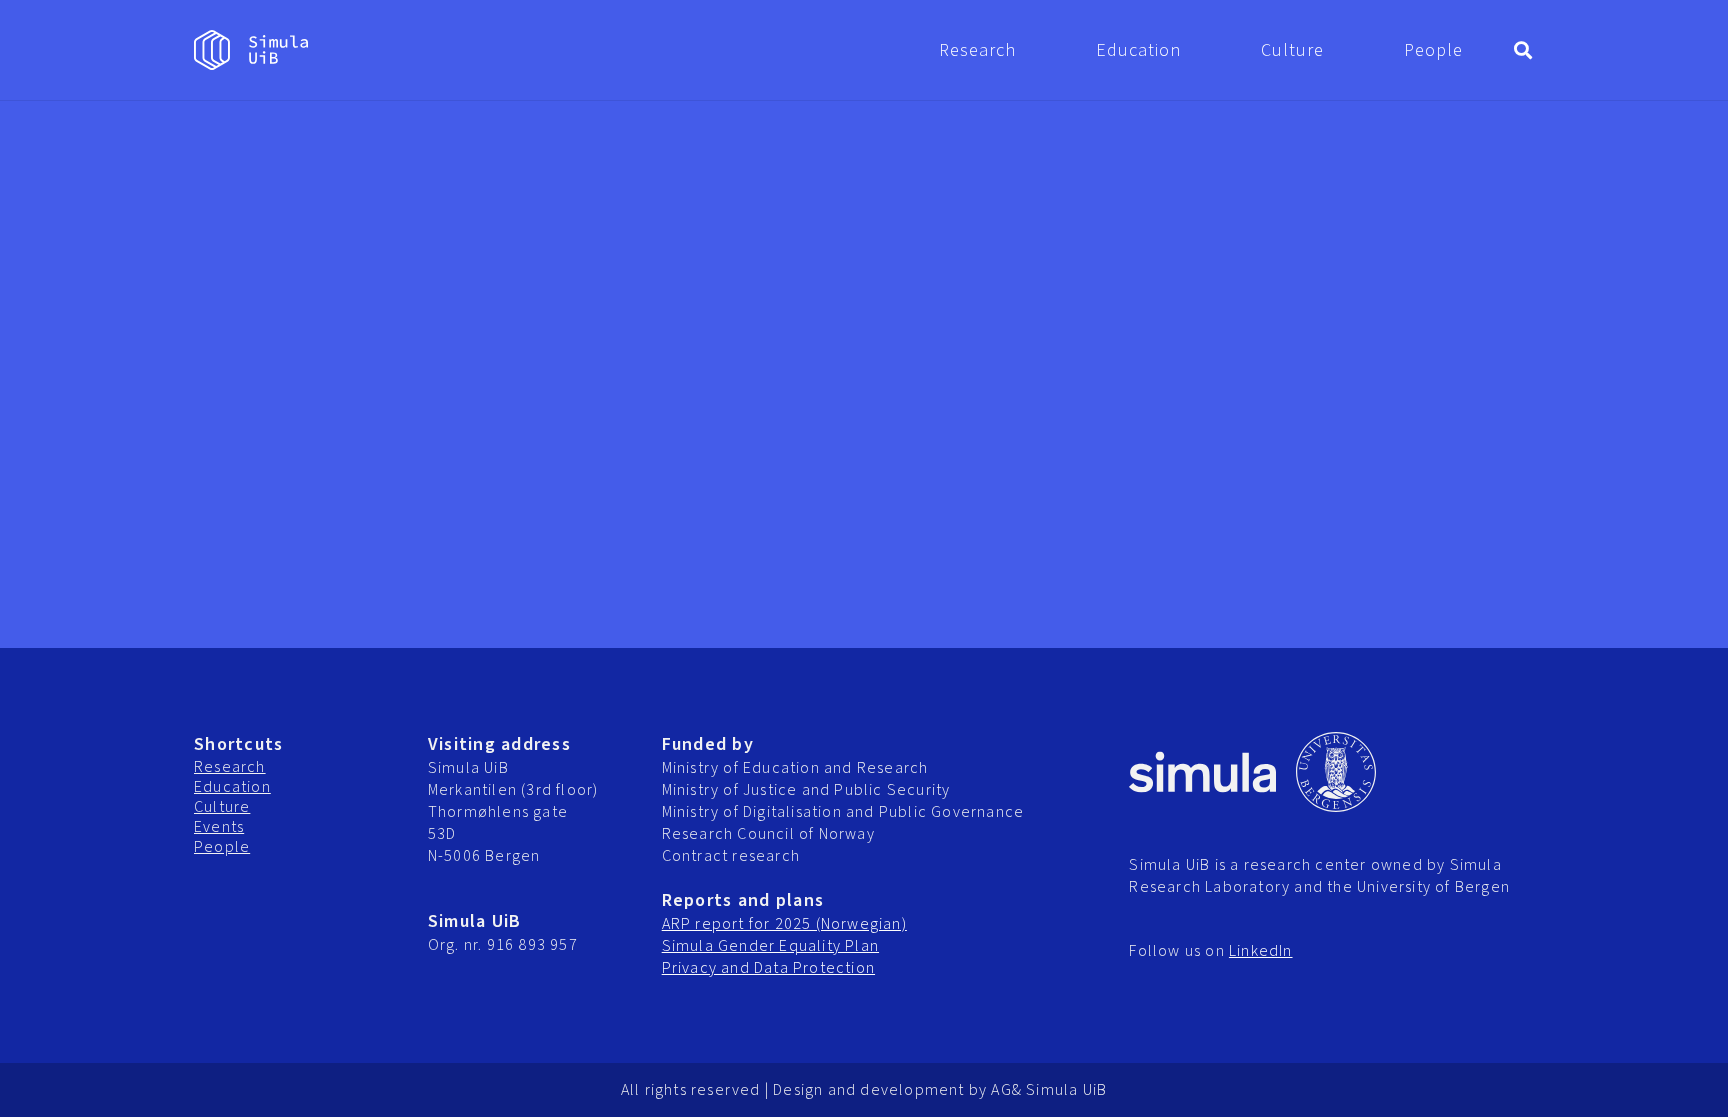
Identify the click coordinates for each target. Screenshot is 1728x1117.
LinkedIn (1261, 951)
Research (230, 767)
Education (232, 787)
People (222, 847)
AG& (1006, 1090)
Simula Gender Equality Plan (770, 946)
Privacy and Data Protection (768, 968)
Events (219, 827)
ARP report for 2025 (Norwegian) (784, 924)
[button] (1032, 50)
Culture (222, 807)
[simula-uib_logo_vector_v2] (251, 50)
